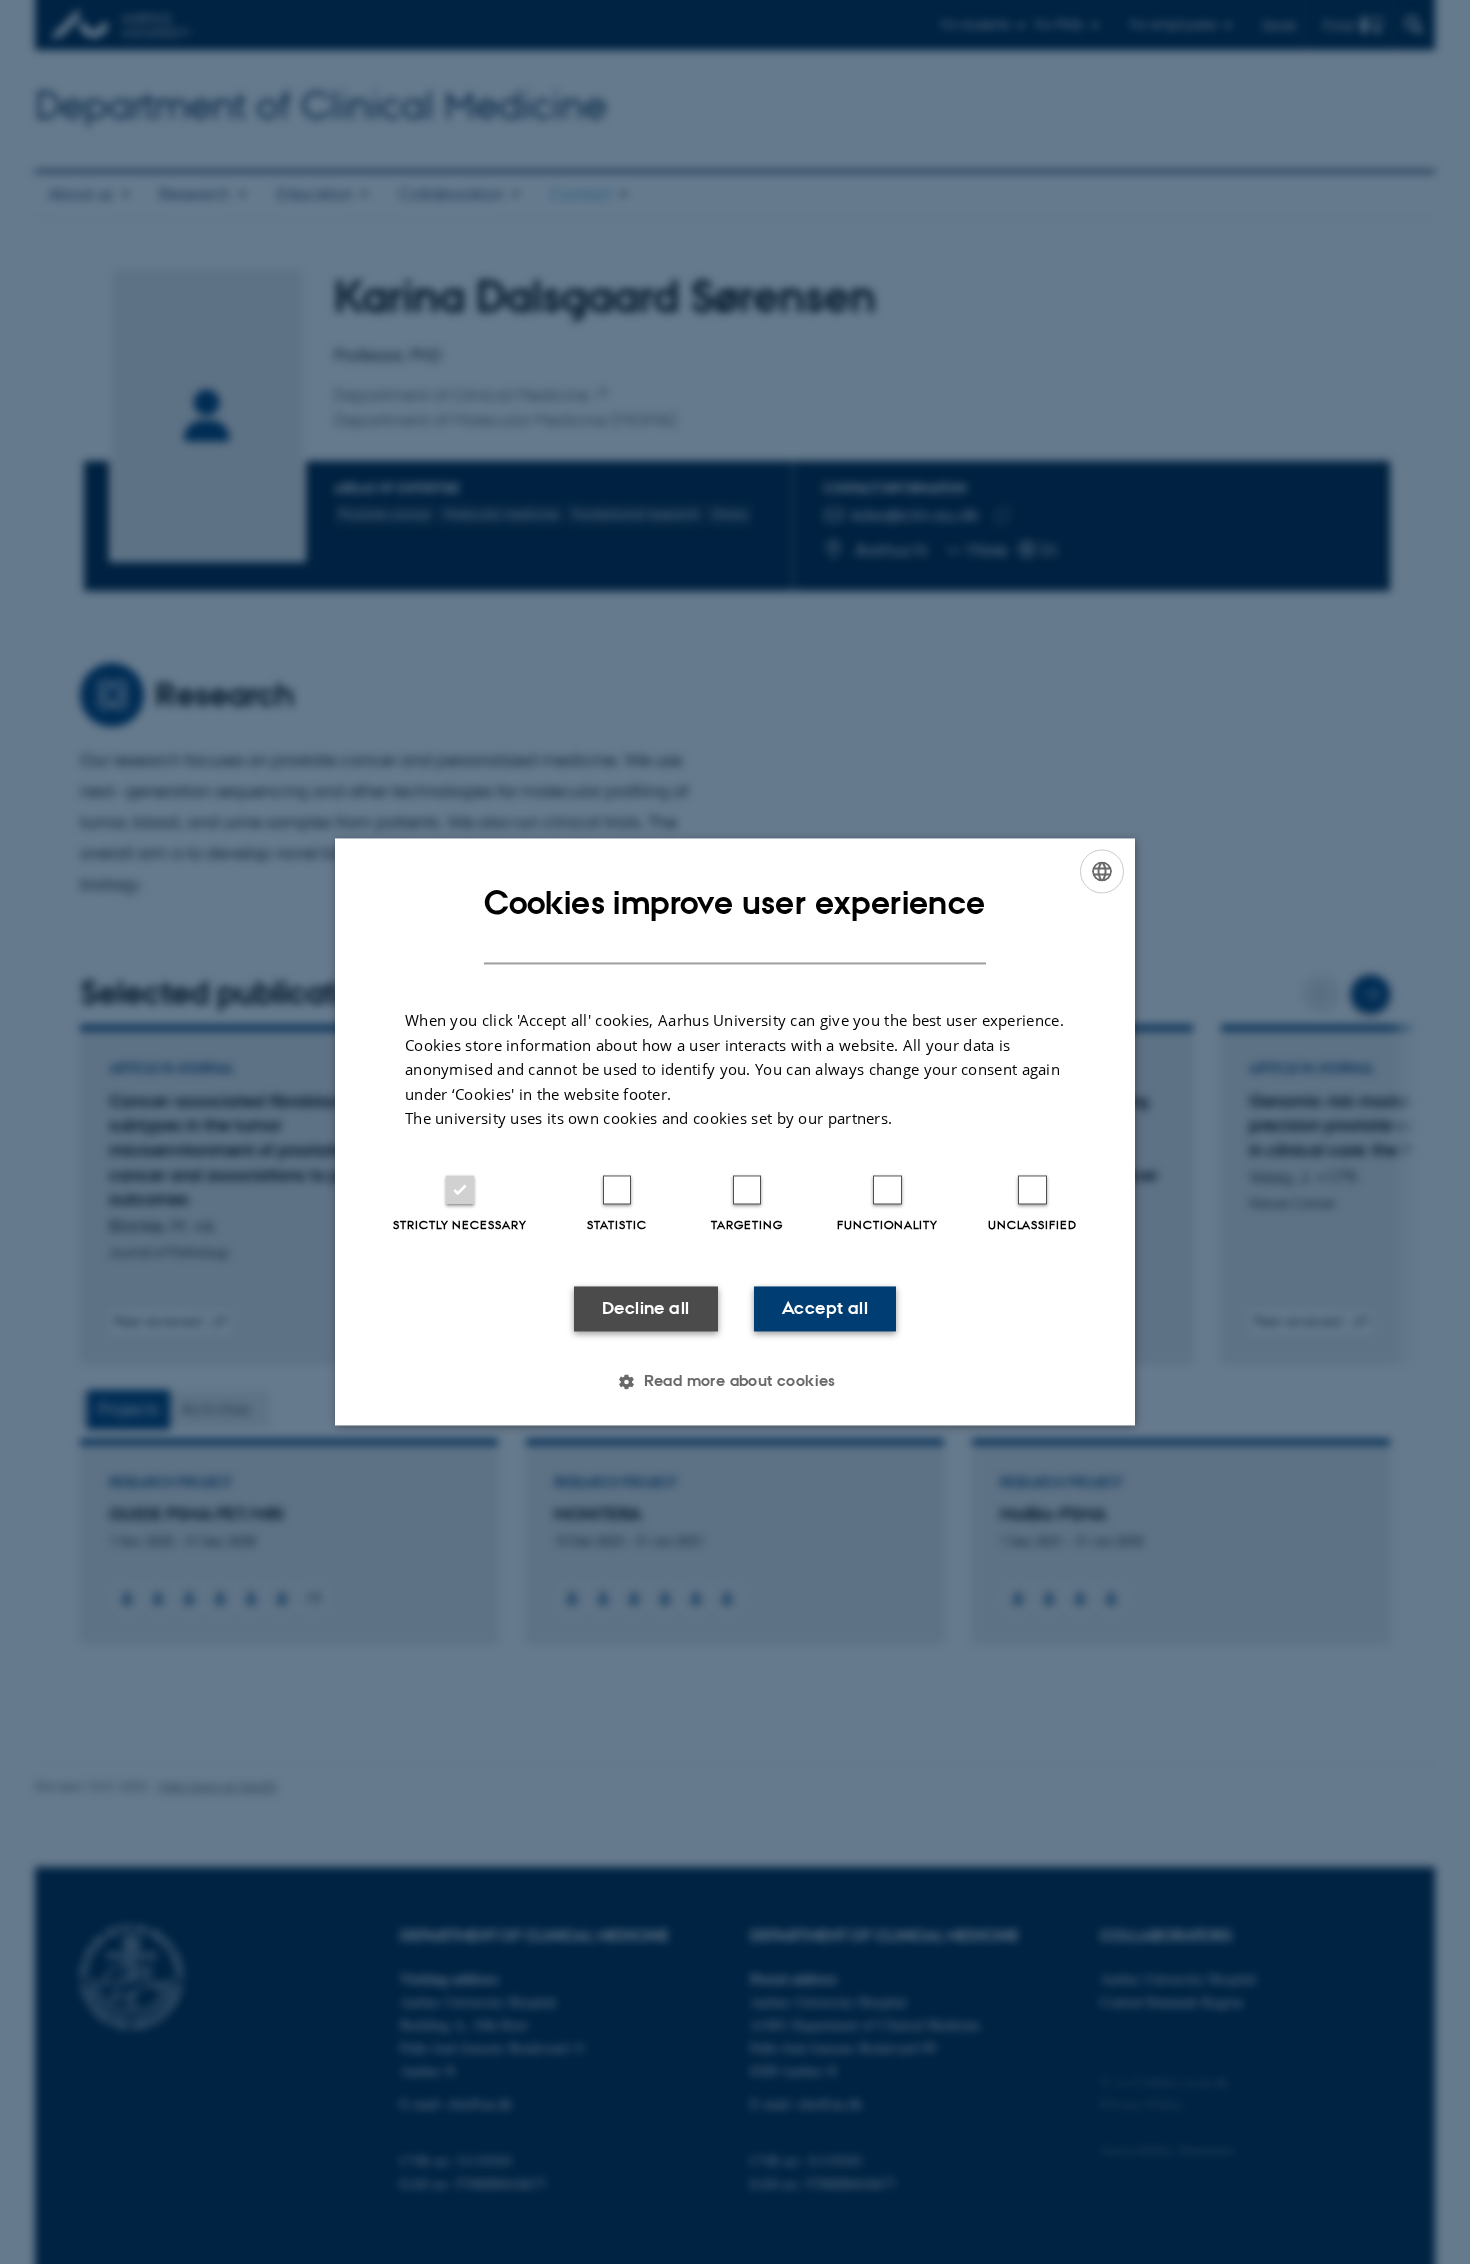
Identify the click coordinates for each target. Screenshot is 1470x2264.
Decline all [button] (645, 1308)
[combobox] (1102, 871)
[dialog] (735, 1131)
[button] (735, 1382)
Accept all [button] (825, 1308)
